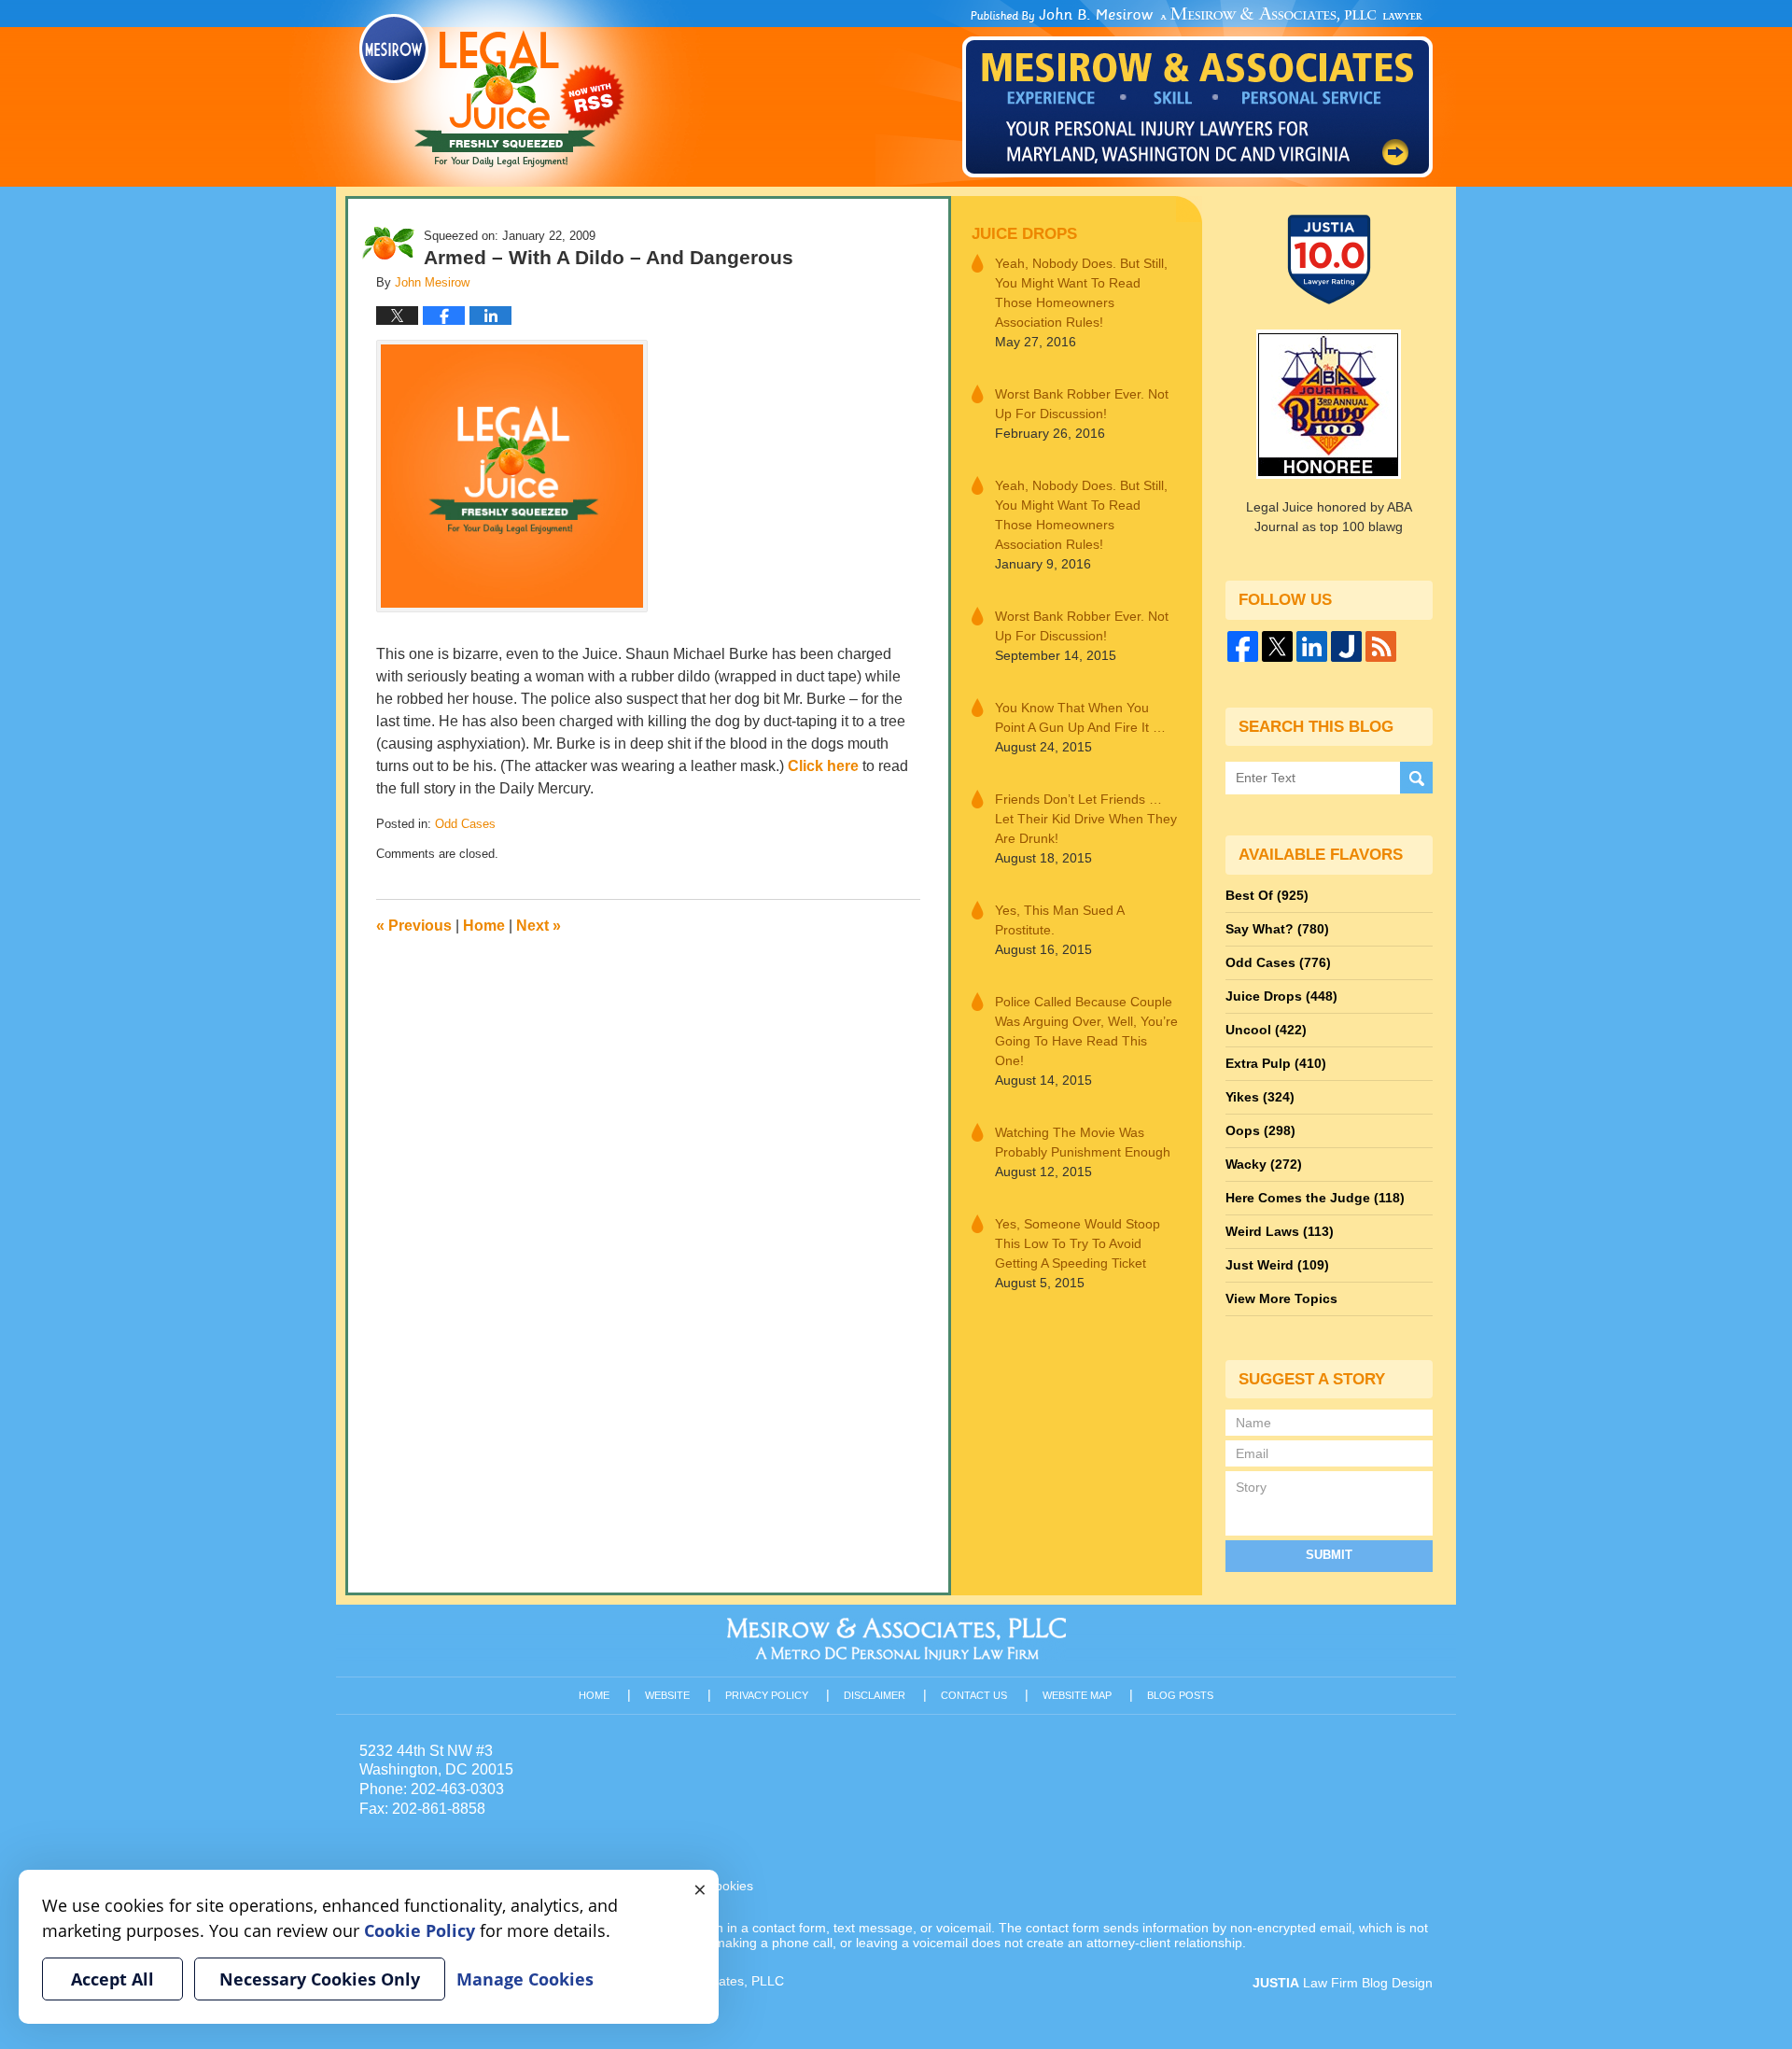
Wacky (1264, 1164)
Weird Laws (1280, 1231)
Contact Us (974, 1695)
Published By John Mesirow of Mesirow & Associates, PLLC (1197, 92)
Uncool (1266, 1030)
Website (667, 1695)
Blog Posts (1180, 1695)
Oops (1260, 1130)
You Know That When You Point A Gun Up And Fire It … (1080, 717)
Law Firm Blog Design (1343, 1983)
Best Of (1267, 895)
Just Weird (1277, 1265)
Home (484, 926)
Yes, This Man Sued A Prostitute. (1059, 920)
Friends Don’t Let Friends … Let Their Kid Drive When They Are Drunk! (1086, 819)
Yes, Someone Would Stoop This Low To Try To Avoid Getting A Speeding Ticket (1078, 1243)
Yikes (1260, 1097)
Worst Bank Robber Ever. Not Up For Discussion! (1082, 404)
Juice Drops (1024, 234)
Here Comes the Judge (1315, 1198)
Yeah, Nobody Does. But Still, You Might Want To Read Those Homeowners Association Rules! (1081, 293)
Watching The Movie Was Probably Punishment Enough (1083, 1142)
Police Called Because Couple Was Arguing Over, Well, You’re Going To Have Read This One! (1086, 1031)
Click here (823, 766)
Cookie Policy (420, 1930)
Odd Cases (465, 824)
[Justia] (1346, 646)
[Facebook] (1243, 646)
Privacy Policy (767, 1695)
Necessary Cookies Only (320, 1979)
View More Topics (1281, 1298)
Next (539, 926)
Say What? (1277, 929)
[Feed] (1381, 646)
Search (1416, 778)
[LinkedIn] (1312, 646)
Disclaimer (875, 1695)
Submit (1329, 1555)
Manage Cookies (525, 1979)
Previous (414, 926)
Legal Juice (492, 91)
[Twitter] (1277, 646)
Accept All (112, 1979)
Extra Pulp (1276, 1063)
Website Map (1077, 1695)
